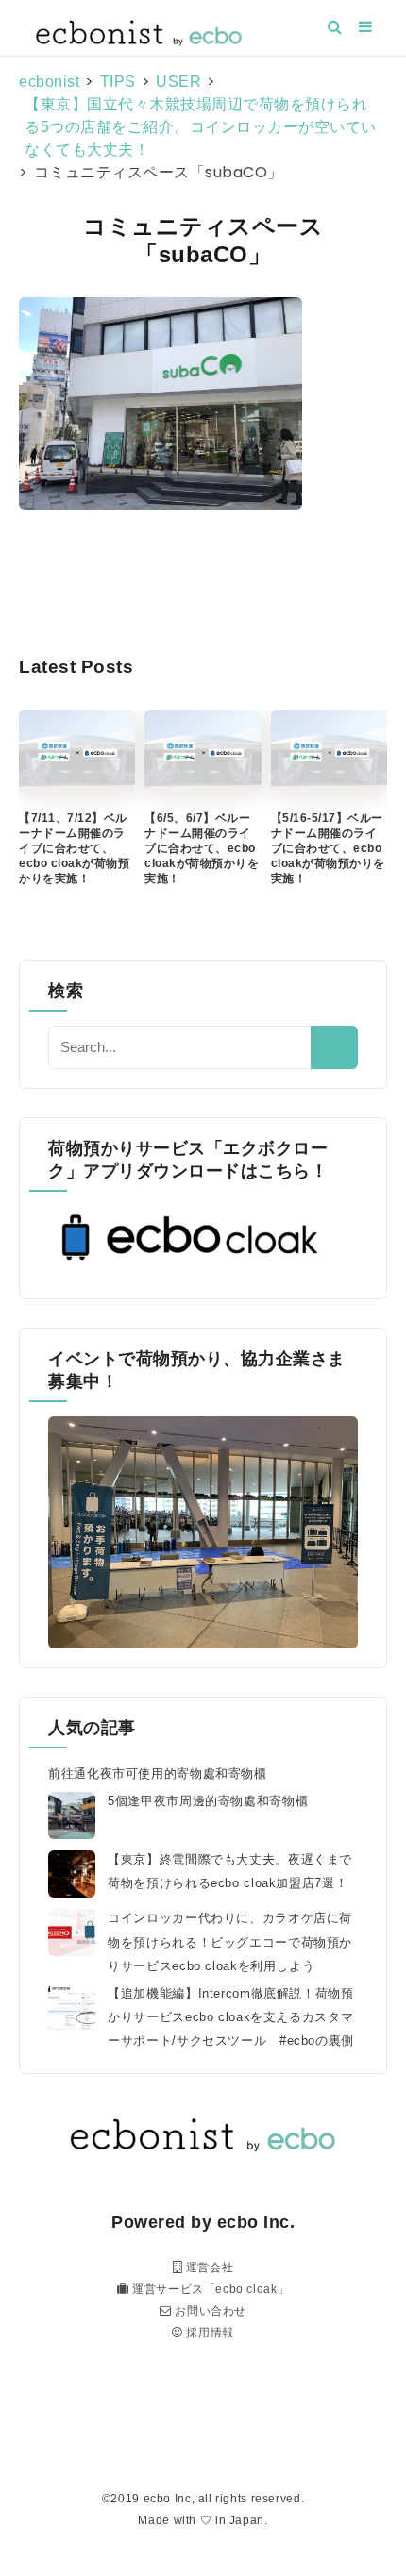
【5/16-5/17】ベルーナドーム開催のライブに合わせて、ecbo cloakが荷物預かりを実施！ (328, 848)
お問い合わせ (209, 2311)
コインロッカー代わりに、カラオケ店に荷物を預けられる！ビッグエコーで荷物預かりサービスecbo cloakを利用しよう (230, 1942)
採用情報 (209, 2333)
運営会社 (208, 2267)
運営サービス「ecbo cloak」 (209, 2289)
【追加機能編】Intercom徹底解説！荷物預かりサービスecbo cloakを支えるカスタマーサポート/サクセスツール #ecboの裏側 (231, 2017)
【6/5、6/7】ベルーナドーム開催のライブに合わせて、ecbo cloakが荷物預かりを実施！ (202, 848)
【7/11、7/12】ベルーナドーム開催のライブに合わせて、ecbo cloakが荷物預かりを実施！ (74, 848)
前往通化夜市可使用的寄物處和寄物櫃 (158, 1774)
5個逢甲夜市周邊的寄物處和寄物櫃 (208, 1801)
